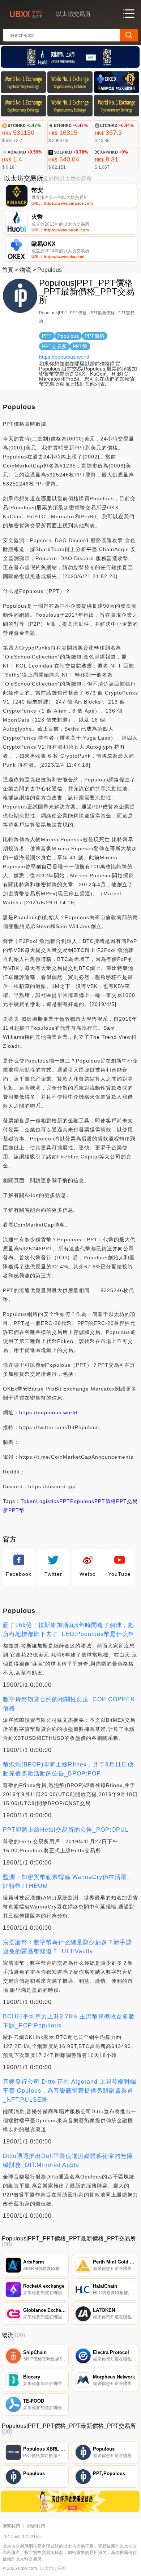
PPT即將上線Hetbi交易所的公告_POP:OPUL (66, 1830)
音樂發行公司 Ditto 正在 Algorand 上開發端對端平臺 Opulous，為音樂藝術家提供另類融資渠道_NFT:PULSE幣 (70, 2091)
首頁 (8, 270)
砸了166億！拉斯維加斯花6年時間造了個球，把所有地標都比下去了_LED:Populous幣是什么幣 (69, 1630)
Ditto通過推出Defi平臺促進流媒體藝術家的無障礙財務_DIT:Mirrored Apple (68, 2160)
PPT (65, 1501)
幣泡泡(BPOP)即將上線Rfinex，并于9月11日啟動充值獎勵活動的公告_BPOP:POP (68, 1769)
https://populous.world (64, 357)
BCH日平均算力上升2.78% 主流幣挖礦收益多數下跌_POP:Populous (69, 2021)
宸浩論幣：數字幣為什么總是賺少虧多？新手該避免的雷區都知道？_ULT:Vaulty (67, 1947)
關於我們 (36, 2526)
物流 (25, 270)
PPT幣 (16, 1510)
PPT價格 (105, 1501)
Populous (82, 1501)
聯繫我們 (11, 2526)
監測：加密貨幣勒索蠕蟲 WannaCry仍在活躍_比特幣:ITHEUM (67, 1881)
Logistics (48, 1501)
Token (28, 1501)
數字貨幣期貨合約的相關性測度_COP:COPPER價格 (69, 1704)
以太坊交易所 (53, 2568)
